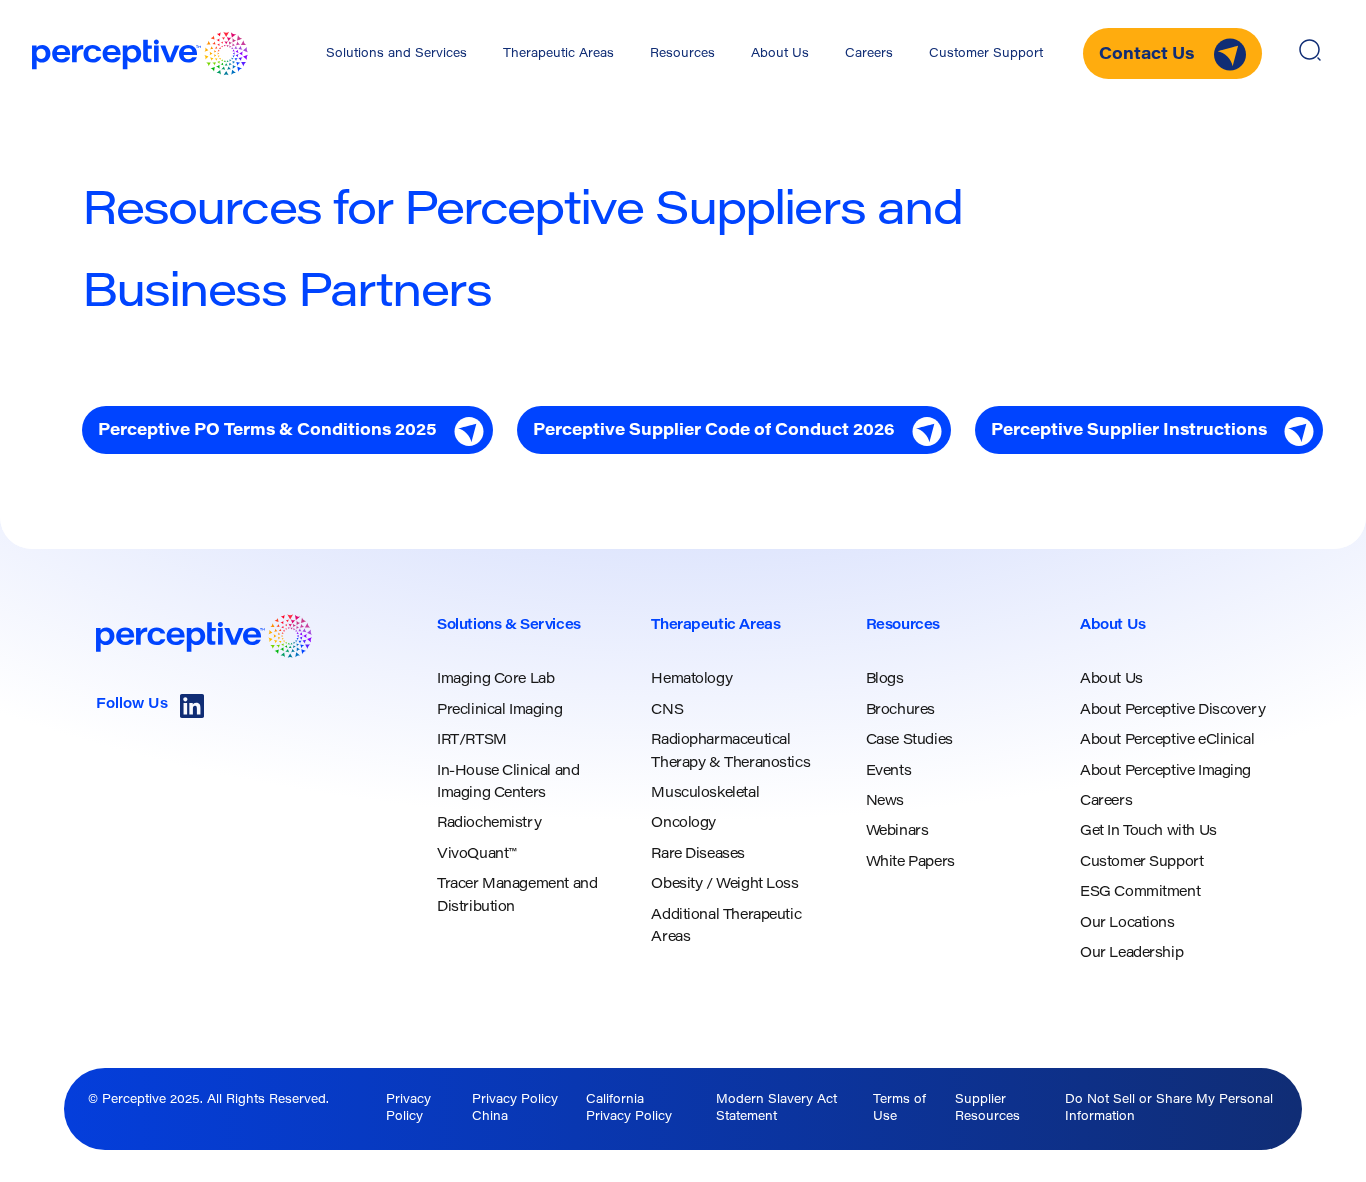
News (885, 802)
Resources (682, 54)
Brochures (900, 711)
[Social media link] (192, 706)
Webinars (897, 832)
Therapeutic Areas (558, 54)
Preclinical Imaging (499, 711)
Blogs (885, 680)
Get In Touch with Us (1148, 832)
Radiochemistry (489, 824)
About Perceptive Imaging (1165, 772)
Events (888, 772)
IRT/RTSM (472, 741)
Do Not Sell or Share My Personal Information (1169, 1108)
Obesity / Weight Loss (724, 885)
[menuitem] (396, 54)
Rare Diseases (698, 855)
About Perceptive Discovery (1172, 711)
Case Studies (909, 741)
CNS (667, 711)
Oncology (683, 824)
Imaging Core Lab (495, 680)
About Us (780, 54)
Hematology (691, 680)
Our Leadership (1131, 954)
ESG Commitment (1140, 893)
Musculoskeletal (705, 794)
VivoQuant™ (476, 855)
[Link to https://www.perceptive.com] (140, 53)
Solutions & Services (509, 626)
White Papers (910, 863)
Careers (869, 54)
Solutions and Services (396, 54)
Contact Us (1148, 55)
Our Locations (1127, 924)
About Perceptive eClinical (1167, 741)
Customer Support (986, 54)
